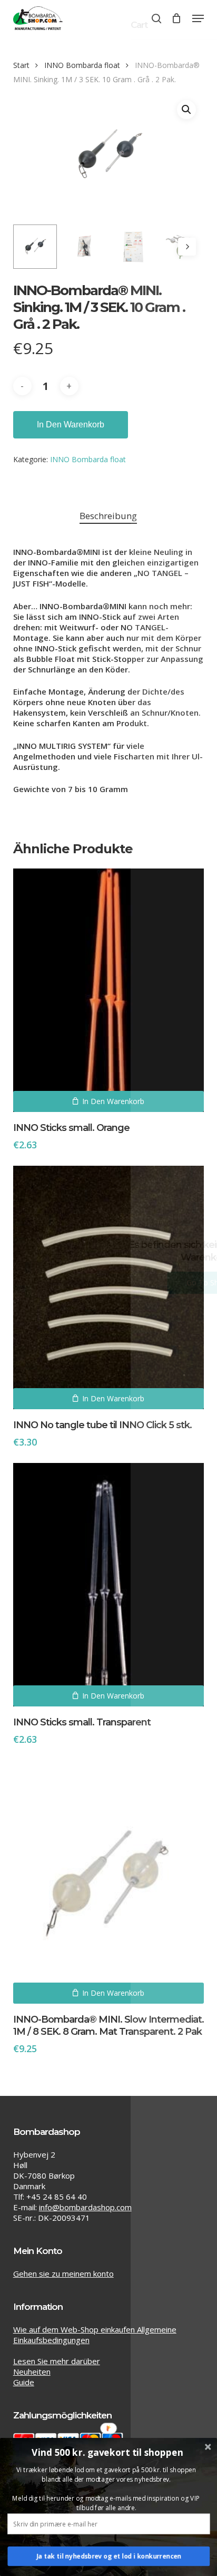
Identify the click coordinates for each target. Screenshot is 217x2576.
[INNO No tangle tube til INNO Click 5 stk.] (109, 1287)
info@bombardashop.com (85, 2207)
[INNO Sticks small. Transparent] (109, 1585)
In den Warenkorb (71, 425)
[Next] (187, 247)
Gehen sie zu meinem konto (63, 2273)
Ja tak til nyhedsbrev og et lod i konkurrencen (109, 2556)
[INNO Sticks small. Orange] (109, 990)
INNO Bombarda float (82, 65)
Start (21, 65)
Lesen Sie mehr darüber (57, 2361)
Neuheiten (32, 2372)
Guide (24, 2382)
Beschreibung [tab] (108, 516)
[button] (198, 18)
